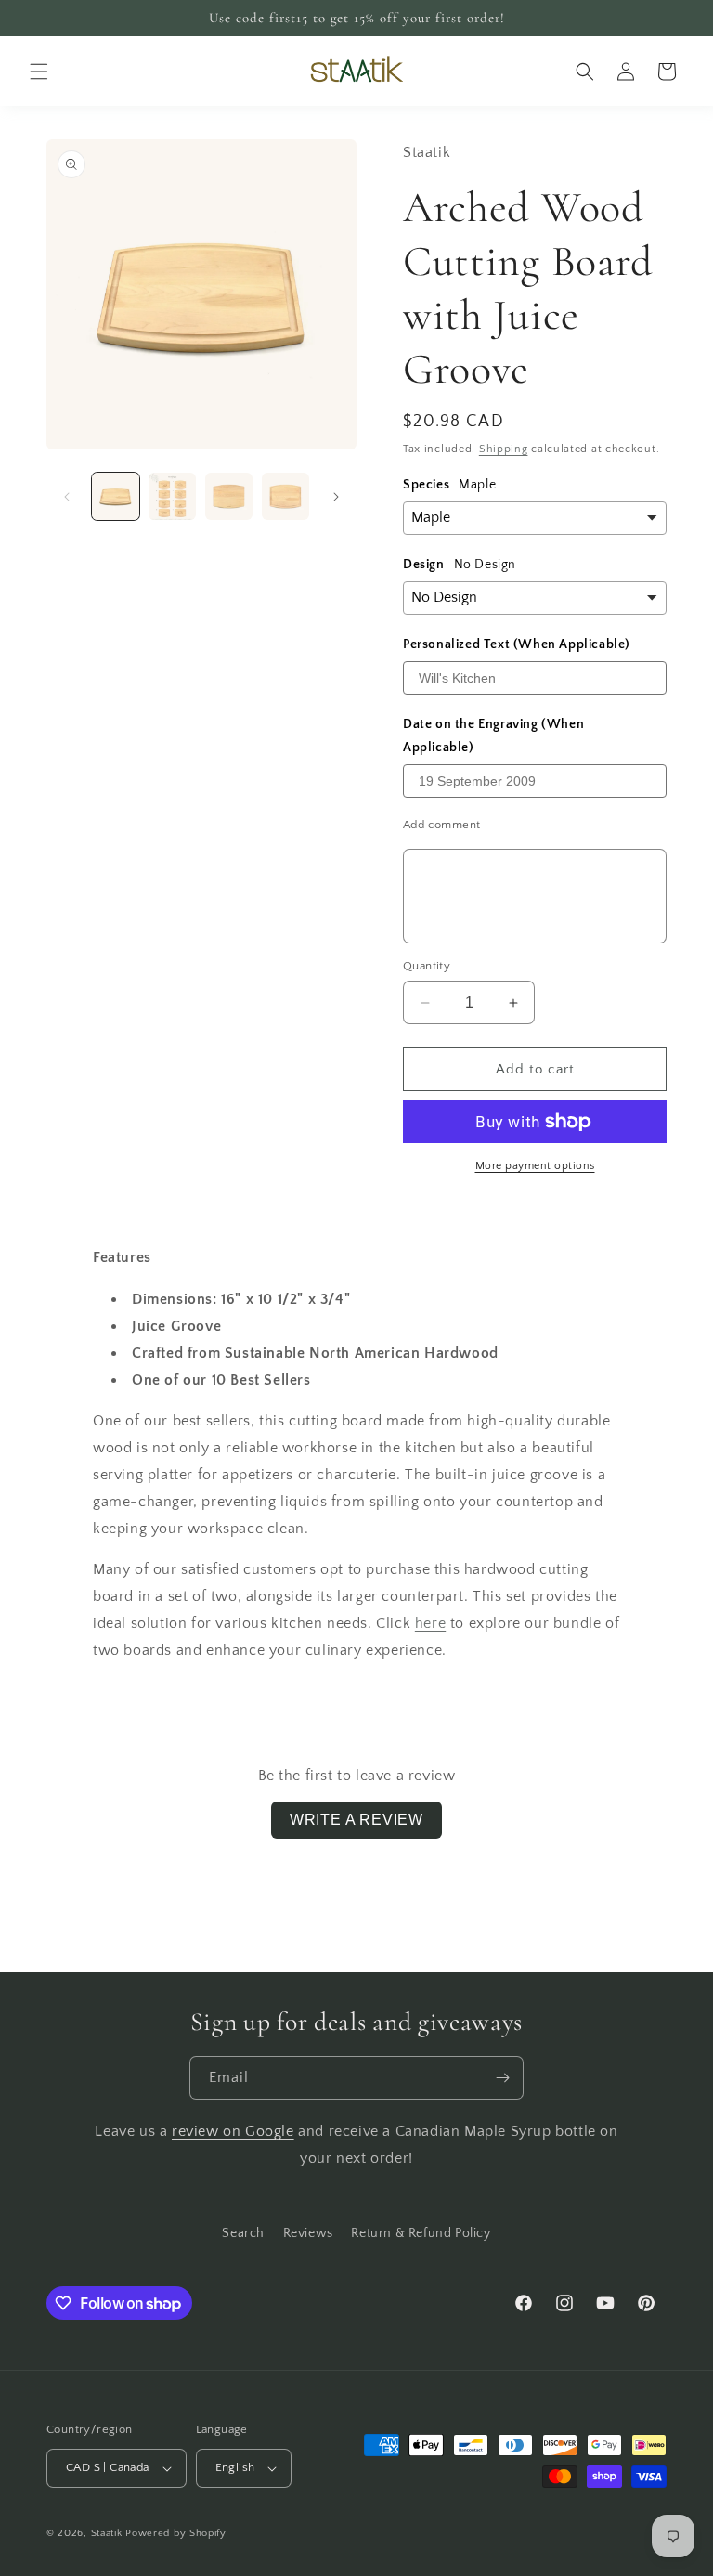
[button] (39, 72)
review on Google (233, 2131)
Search (243, 2233)
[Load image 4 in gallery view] (285, 496)
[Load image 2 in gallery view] (172, 496)
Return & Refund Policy (421, 2233)
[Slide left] (67, 497)
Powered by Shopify (176, 2533)
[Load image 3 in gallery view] (229, 496)
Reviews (308, 2233)
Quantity (427, 966)
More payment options (535, 1166)
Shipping (504, 449)
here (430, 1623)
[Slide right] (336, 497)
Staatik (107, 2533)
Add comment (441, 825)
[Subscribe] (502, 2078)
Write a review (356, 1820)
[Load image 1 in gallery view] (116, 496)
